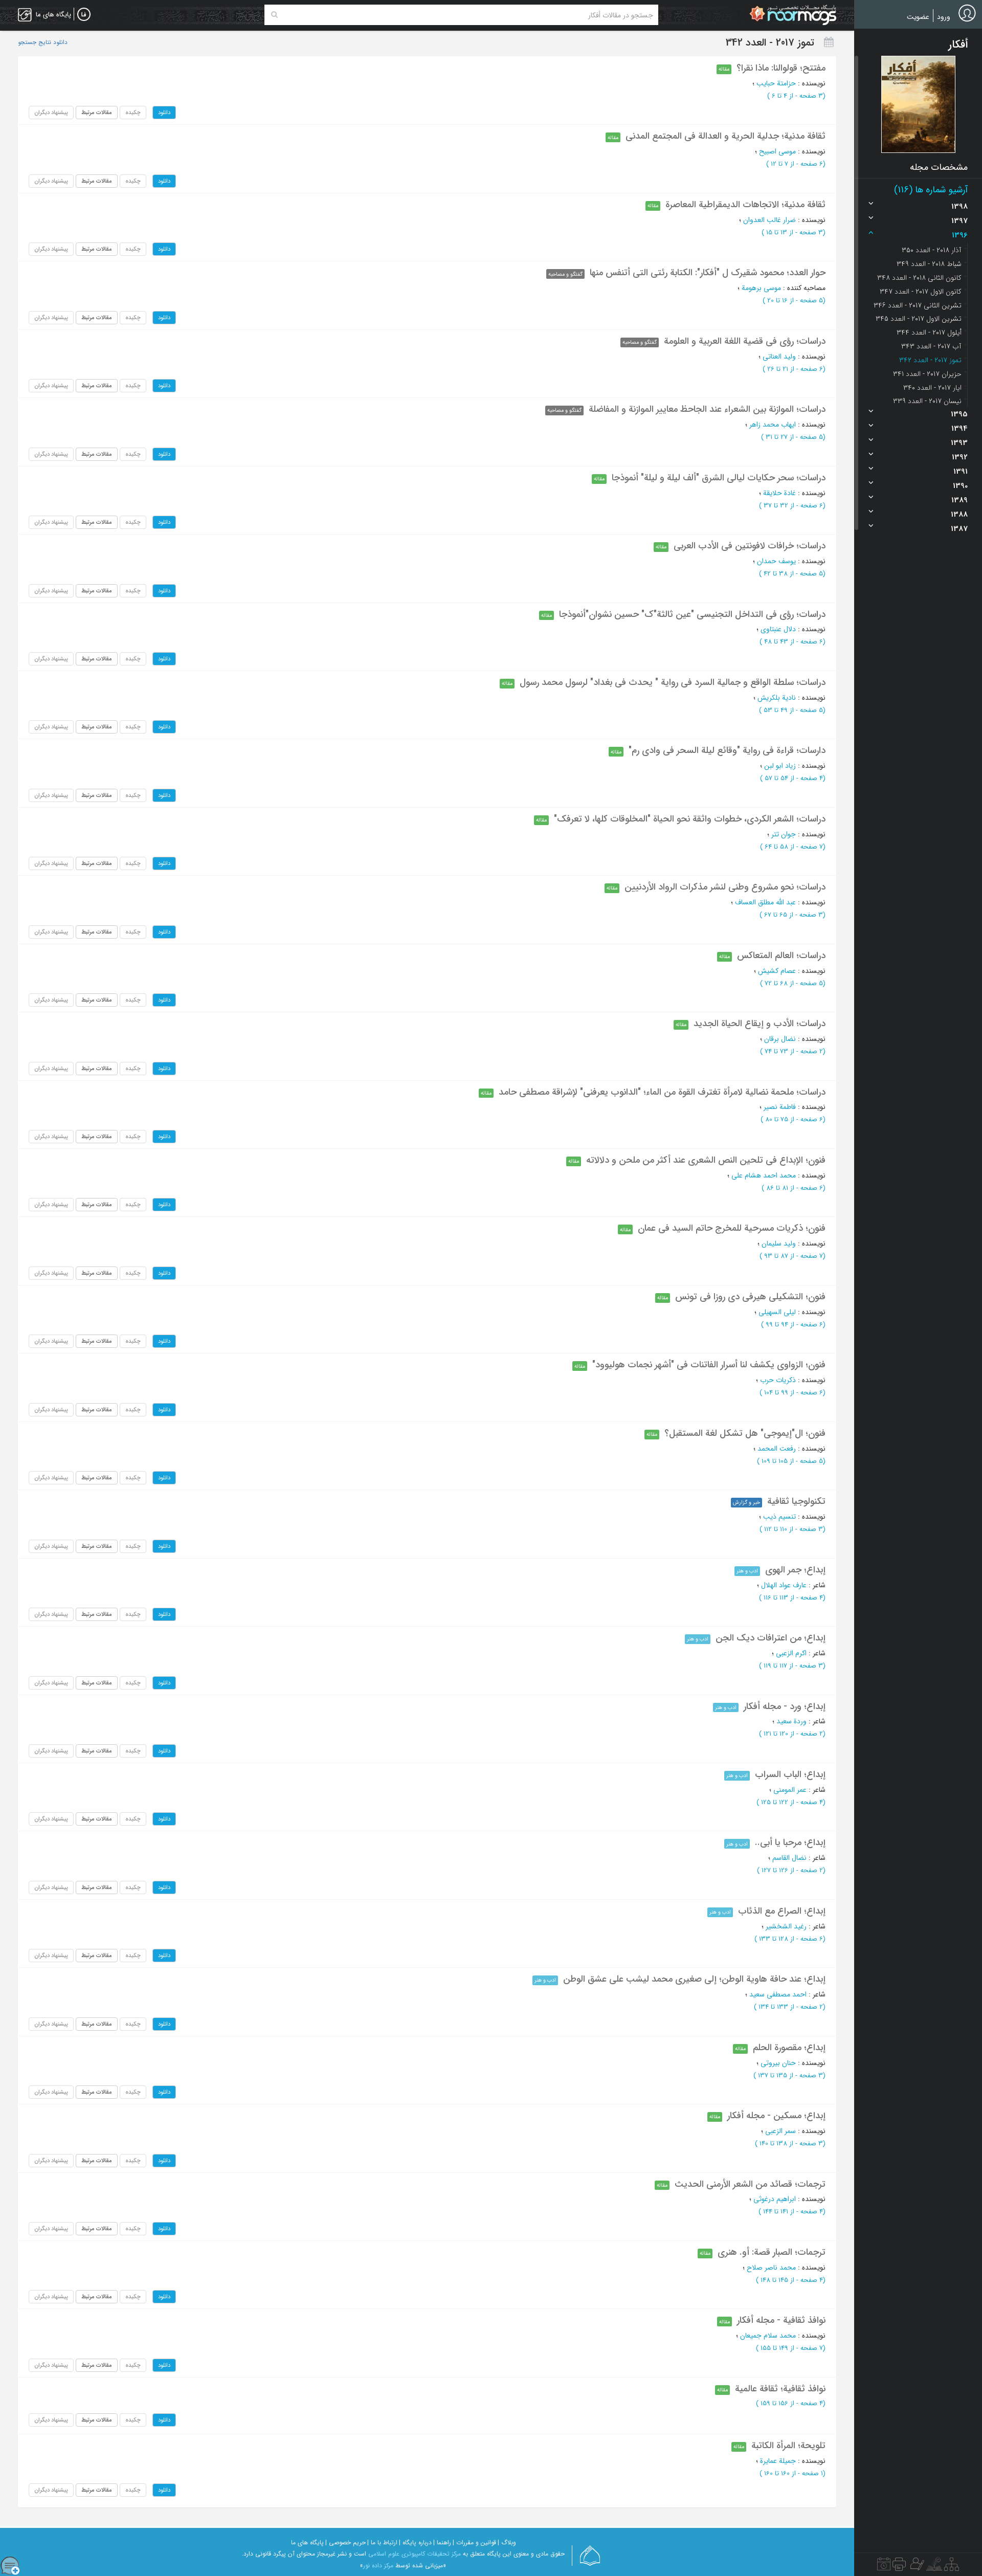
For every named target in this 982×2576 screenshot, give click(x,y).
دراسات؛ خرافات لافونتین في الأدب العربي (750, 546)
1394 (959, 429)
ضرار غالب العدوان (769, 220)
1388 (959, 515)
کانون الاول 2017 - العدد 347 (921, 292)
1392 (960, 457)
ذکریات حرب (778, 1380)
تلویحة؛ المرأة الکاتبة (788, 2446)
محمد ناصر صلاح (771, 2268)
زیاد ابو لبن (780, 766)
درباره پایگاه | (415, 2542)
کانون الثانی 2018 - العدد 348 (919, 278)
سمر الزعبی (780, 2131)
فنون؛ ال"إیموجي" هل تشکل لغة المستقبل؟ (745, 1433)
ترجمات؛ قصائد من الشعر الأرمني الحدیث (750, 2184)
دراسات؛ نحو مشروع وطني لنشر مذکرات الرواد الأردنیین (725, 887)
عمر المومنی (790, 1790)
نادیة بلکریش (777, 698)
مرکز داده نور (378, 2566)
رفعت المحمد (777, 1449)
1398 (959, 207)
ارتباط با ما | (382, 2542)
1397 (959, 221)
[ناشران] (899, 2567)
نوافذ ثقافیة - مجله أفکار (781, 2320)
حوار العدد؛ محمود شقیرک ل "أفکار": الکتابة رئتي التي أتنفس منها (708, 273)
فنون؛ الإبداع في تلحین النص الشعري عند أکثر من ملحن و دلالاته (706, 1160)
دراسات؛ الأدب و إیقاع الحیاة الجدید (760, 1024)
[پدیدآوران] (916, 2567)
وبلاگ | (507, 2542)
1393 (959, 443)
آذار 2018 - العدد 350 (932, 250)
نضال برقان (780, 1039)
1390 (960, 486)
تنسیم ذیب (779, 1517)
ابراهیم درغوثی (775, 2199)
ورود (944, 17)
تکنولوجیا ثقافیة (796, 1501)
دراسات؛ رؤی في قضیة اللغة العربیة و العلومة (745, 341)
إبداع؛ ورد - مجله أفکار (785, 1706)
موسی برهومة (761, 288)
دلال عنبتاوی (778, 629)
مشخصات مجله (939, 167)
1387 (959, 529)
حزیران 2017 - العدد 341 (927, 374)
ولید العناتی (779, 357)
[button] (918, 104)
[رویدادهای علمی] (884, 2567)
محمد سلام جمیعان (768, 2336)
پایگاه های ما (307, 2542)
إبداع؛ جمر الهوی (795, 1570)
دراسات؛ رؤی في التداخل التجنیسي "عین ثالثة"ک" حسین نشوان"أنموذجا (692, 614)
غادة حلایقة (779, 493)
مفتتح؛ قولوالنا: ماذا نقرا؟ (781, 68)
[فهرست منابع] (952, 2567)
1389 (959, 500)
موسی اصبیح (777, 151)
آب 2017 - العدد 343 (931, 346)
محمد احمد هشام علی (764, 1175)
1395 (959, 414)
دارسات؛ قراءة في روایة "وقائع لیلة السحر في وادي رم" (727, 750)
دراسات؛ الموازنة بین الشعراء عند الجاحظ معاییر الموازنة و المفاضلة (707, 409)
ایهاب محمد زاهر (773, 425)
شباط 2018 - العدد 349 (929, 264)
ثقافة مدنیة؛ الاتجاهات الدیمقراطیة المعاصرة (745, 205)
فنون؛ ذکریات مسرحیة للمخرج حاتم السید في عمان (732, 1228)
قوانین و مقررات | (474, 2542)
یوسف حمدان (776, 561)
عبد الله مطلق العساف (765, 902)
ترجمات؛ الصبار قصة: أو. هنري (772, 2252)
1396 (960, 235)
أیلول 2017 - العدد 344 (929, 332)
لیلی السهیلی (777, 1312)
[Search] (274, 15)
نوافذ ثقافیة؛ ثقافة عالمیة (780, 2389)
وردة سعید (791, 1721)
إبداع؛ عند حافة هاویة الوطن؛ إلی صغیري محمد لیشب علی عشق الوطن (694, 1979)
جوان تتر (784, 834)
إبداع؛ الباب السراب (790, 1774)
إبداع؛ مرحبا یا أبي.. (790, 1842)
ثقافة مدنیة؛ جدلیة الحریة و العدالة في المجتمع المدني (726, 136)
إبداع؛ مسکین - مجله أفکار (776, 2116)
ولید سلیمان (779, 1243)
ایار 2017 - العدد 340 (932, 388)
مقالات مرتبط (97, 113)
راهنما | (442, 2542)
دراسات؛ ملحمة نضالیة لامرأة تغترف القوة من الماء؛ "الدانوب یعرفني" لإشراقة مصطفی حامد (662, 1092)
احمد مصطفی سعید (778, 1994)
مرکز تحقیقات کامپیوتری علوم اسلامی (415, 2554)
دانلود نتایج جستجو (43, 42)
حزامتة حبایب (776, 83)
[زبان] (84, 15)
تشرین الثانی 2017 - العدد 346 (918, 305)
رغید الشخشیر (786, 1926)
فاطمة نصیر (780, 1107)
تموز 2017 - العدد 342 (930, 360)
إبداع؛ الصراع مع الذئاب (782, 1911)
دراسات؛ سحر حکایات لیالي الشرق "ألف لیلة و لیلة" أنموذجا (719, 478)
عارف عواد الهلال (784, 1585)
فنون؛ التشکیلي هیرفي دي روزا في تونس (750, 1297)
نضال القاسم (789, 1858)
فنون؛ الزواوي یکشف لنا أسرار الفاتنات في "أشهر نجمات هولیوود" (709, 1365)
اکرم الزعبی (791, 1653)
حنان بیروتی (778, 2063)
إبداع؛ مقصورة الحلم (789, 2048)
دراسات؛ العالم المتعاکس (781, 956)
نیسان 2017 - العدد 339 (927, 401)
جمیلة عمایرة (778, 2461)
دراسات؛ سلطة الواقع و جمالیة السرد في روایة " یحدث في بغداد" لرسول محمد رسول (673, 682)
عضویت (918, 17)
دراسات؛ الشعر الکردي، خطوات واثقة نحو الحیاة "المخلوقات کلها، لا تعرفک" (690, 819)
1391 (961, 472)
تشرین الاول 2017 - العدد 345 (919, 319)
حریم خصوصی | (345, 2542)
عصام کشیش (777, 971)
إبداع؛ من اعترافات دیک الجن (771, 1638)
